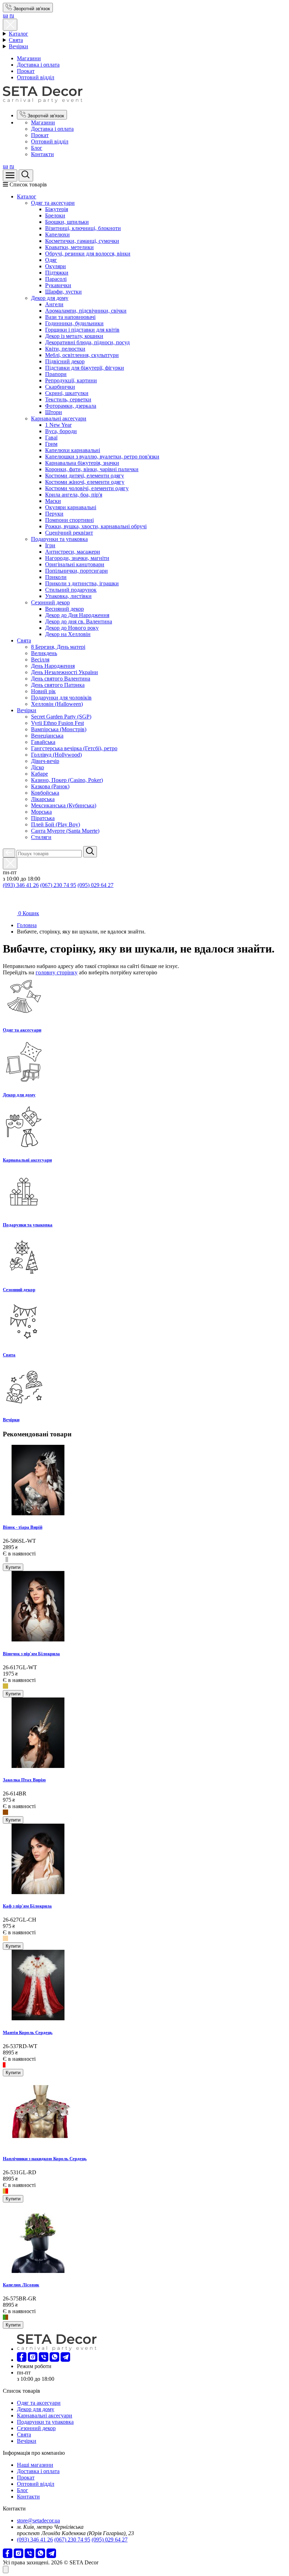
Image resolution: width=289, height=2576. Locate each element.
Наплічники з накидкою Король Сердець (45, 2159)
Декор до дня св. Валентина (79, 621)
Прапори (56, 374)
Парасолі (56, 279)
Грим (51, 444)
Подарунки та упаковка (59, 539)
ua (5, 15)
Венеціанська (47, 736)
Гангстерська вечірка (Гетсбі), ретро (74, 748)
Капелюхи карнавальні (73, 450)
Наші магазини (35, 2465)
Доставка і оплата (38, 65)
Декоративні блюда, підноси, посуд (87, 342)
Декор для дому (50, 298)
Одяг (51, 260)
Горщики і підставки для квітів (82, 330)
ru (12, 15)
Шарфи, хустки (63, 292)
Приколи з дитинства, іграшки (82, 583)
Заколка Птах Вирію (24, 1780)
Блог (37, 148)
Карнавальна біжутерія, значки (82, 463)
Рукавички (58, 285)
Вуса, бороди (61, 431)
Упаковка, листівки (68, 596)
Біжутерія (57, 209)
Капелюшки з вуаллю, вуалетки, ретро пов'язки (102, 457)
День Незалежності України (64, 672)
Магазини (29, 58)
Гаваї (51, 437)
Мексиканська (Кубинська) (64, 805)
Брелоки (55, 215)
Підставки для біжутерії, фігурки (85, 368)
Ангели (54, 304)
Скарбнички (60, 387)
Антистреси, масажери (73, 552)
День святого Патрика (58, 685)
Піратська (43, 818)
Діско (38, 767)
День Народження (53, 666)
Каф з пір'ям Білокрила (27, 1906)
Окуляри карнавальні (71, 507)
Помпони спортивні (69, 520)
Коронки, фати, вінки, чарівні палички (92, 469)
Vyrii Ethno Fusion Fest (57, 723)
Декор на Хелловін (68, 634)
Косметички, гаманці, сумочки (82, 241)
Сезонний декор (50, 602)
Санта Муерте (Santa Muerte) (65, 831)
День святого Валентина (61, 679)
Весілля (40, 660)
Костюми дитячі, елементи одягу (85, 476)
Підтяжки (57, 273)
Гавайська (43, 742)
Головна (27, 925)
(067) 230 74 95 (58, 885)
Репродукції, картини (71, 380)
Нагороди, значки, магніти (77, 558)
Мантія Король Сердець (28, 2032)
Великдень (44, 653)
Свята (16, 40)
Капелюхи (57, 235)
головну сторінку (57, 972)
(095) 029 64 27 (96, 885)
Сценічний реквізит (69, 533)
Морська (41, 812)
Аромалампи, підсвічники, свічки (86, 311)
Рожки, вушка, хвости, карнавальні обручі (96, 526)
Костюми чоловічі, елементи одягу (87, 488)
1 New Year (58, 425)
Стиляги (41, 837)
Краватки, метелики (69, 247)
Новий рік (43, 691)
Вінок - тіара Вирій (23, 1527)
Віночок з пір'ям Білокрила (31, 1654)
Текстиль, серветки (68, 399)
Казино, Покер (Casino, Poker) (67, 780)
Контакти (42, 154)
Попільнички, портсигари (76, 571)
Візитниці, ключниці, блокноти (83, 228)
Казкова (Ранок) (50, 786)
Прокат (26, 71)
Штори (54, 412)
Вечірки (19, 46)
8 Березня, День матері (58, 647)
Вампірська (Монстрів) (59, 729)
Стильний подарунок (71, 590)
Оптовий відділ (36, 77)
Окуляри (56, 266)
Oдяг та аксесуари (53, 203)
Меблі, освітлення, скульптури (82, 355)
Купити (13, 1567)
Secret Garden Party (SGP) (61, 717)
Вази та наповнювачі (70, 317)
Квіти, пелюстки (65, 349)
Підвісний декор (65, 361)
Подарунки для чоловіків (61, 698)
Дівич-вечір (45, 761)
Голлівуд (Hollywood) (56, 755)
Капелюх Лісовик (21, 2285)
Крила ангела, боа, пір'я (74, 495)
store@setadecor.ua (38, 2520)
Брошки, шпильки (67, 222)
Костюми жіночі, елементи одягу (85, 482)
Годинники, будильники (74, 323)
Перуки (54, 514)
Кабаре (39, 774)
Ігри (50, 545)
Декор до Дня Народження (77, 615)
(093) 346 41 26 (21, 885)
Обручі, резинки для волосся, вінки (88, 254)
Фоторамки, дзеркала (71, 406)
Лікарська (43, 799)
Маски (53, 501)
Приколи (56, 577)
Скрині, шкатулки (67, 393)
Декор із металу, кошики (74, 336)
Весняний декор (64, 609)
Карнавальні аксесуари (59, 418)
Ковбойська (45, 793)
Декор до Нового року (72, 628)
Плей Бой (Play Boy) (56, 824)
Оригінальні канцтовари (75, 564)
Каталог (19, 34)
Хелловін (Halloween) (57, 704)
